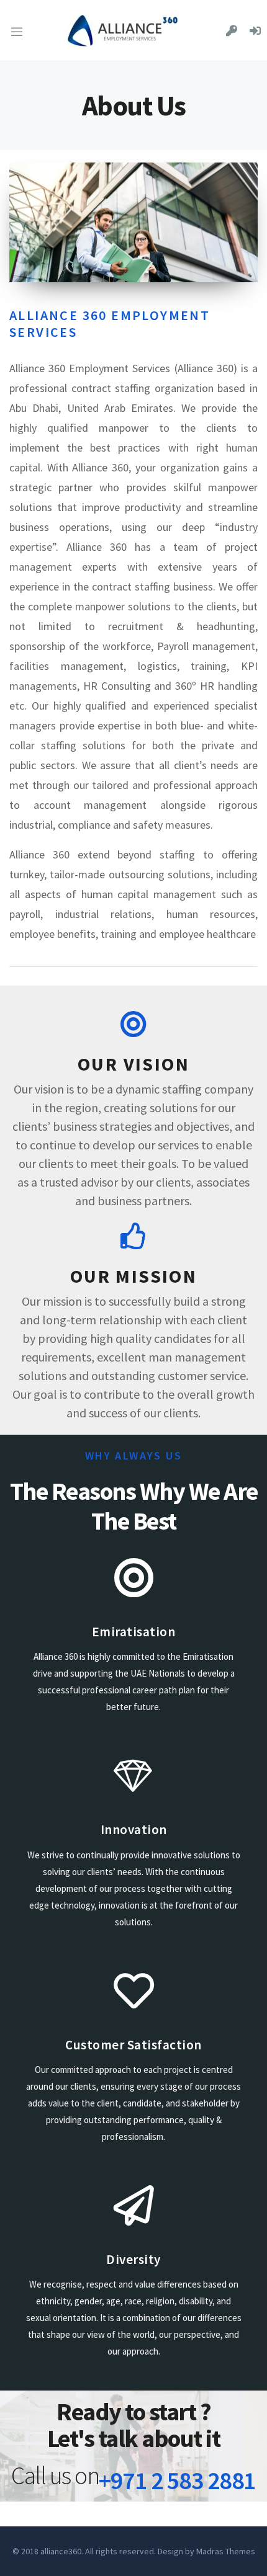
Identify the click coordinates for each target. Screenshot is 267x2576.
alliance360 (61, 2551)
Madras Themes (226, 2551)
